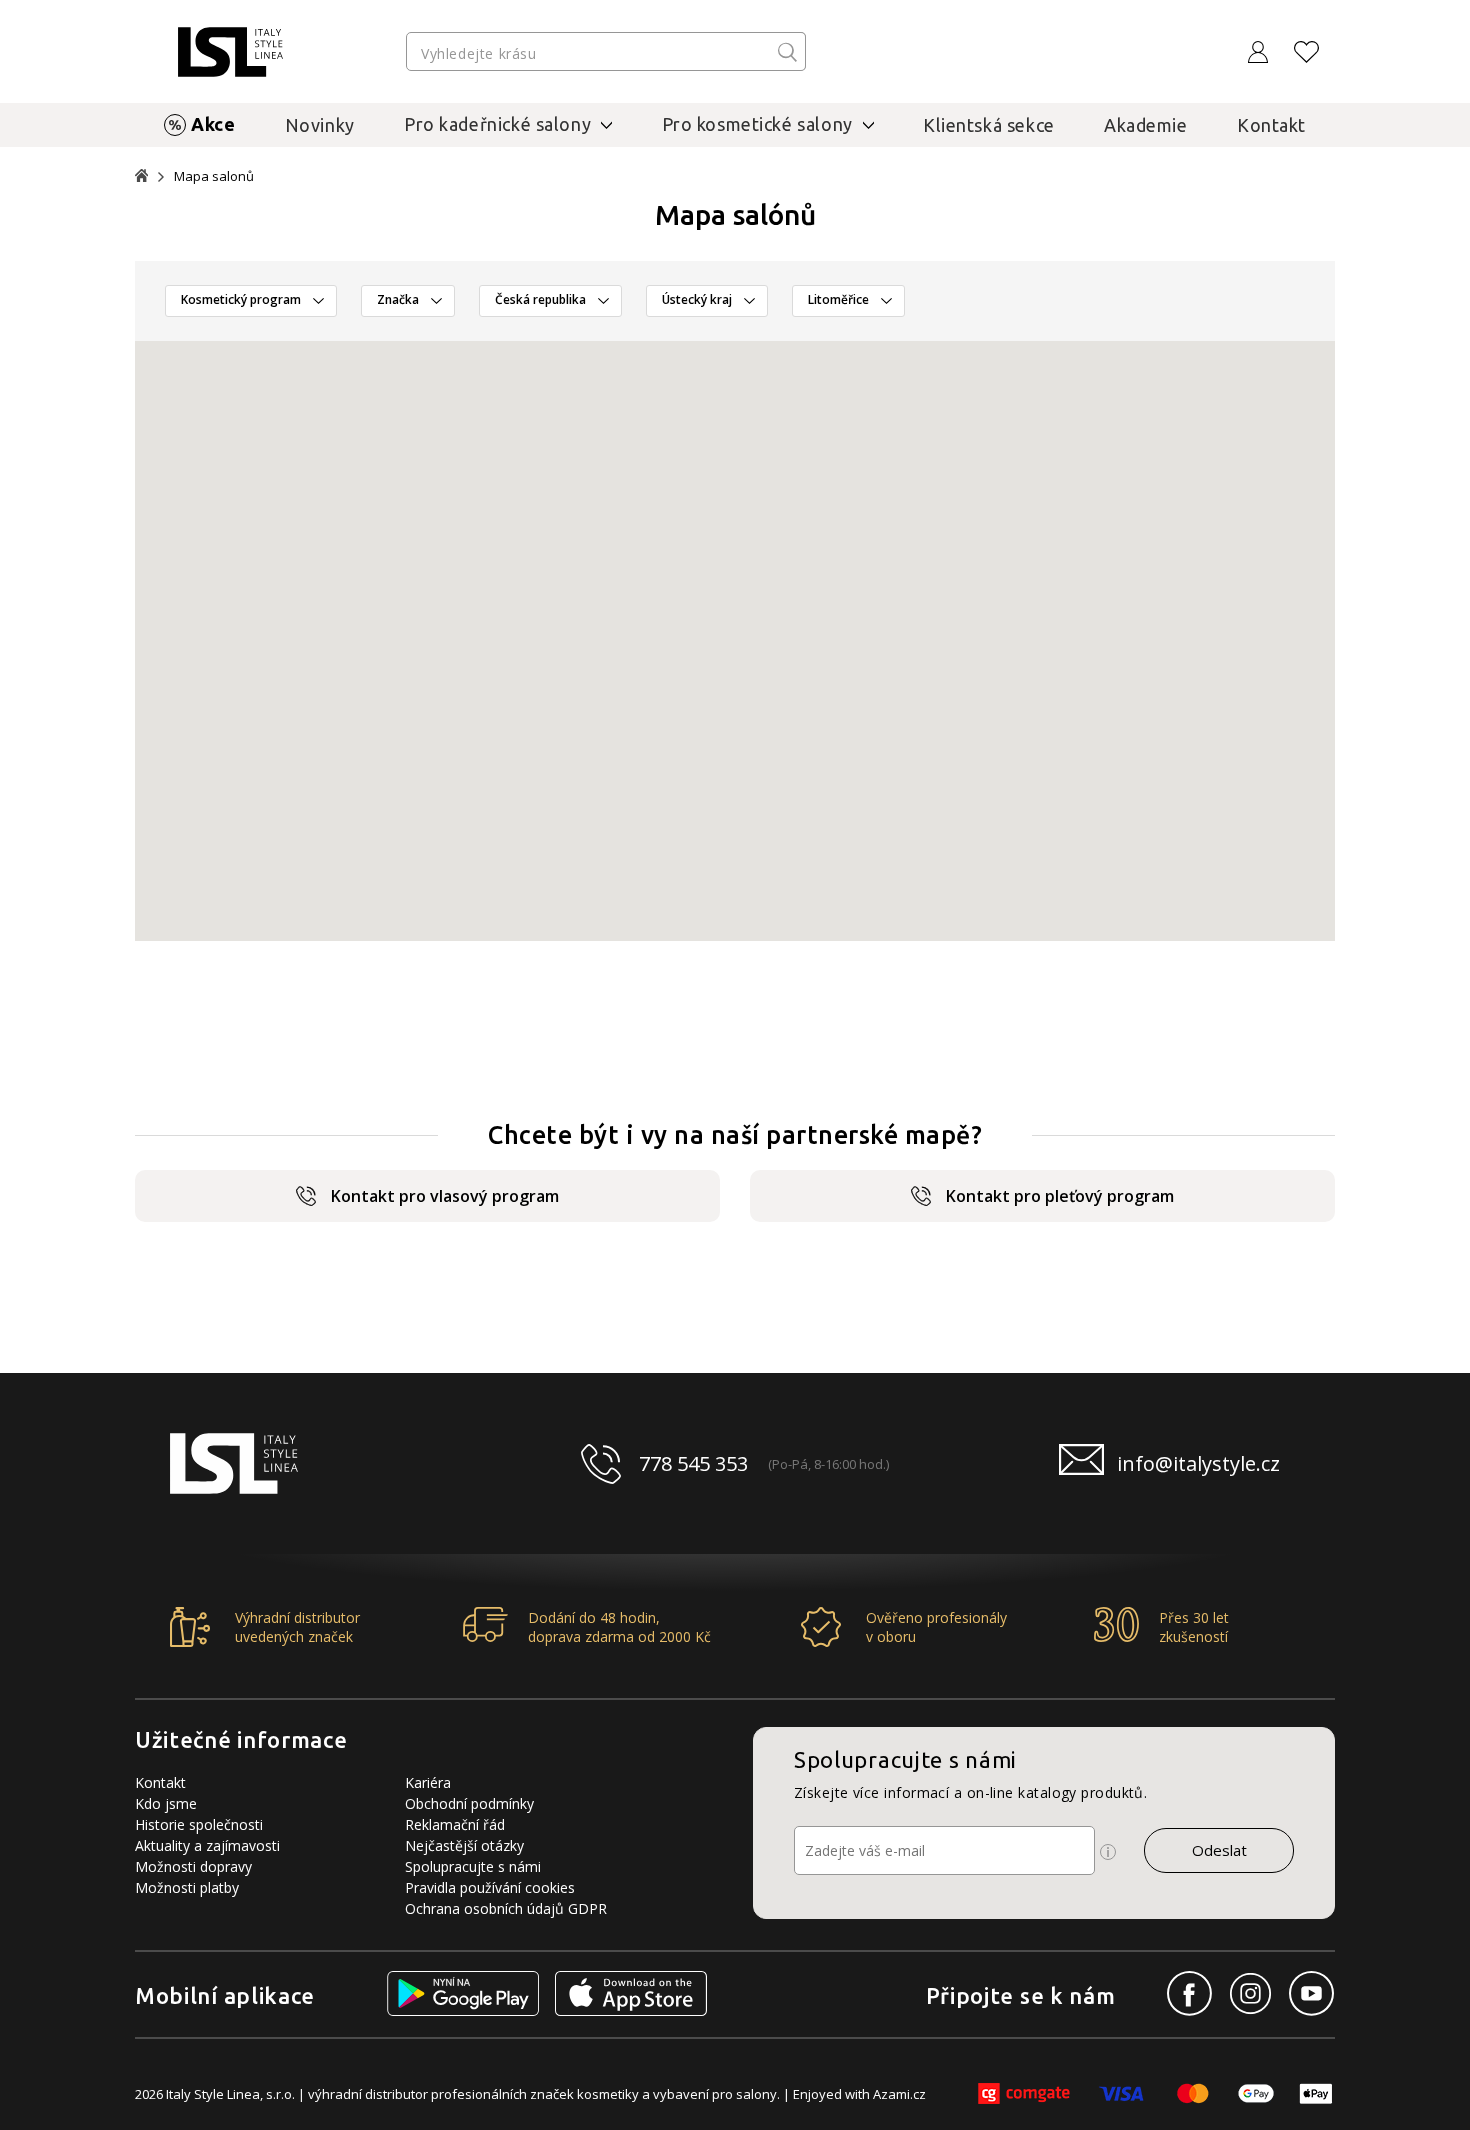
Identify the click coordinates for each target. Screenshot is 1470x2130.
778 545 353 (693, 1463)
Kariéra (428, 1782)
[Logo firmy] (230, 52)
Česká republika (540, 299)
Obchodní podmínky (469, 1803)
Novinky (320, 125)
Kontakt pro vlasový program (445, 1196)
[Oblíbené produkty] (1307, 52)
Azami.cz (899, 2094)
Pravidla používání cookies (490, 1887)
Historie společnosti (199, 1824)
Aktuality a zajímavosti (207, 1845)
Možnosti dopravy (193, 1866)
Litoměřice (838, 299)
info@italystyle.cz (1198, 1463)
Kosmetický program (241, 299)
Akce (213, 124)
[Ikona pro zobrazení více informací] (1108, 1852)
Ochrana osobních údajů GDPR (506, 1908)
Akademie (1146, 125)
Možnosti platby (187, 1887)
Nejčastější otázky (464, 1845)
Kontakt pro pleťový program (1060, 1196)
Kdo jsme (166, 1803)
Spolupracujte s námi (473, 1866)
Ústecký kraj (697, 299)
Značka (398, 299)
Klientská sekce (989, 125)
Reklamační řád (455, 1824)
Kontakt (1271, 125)
